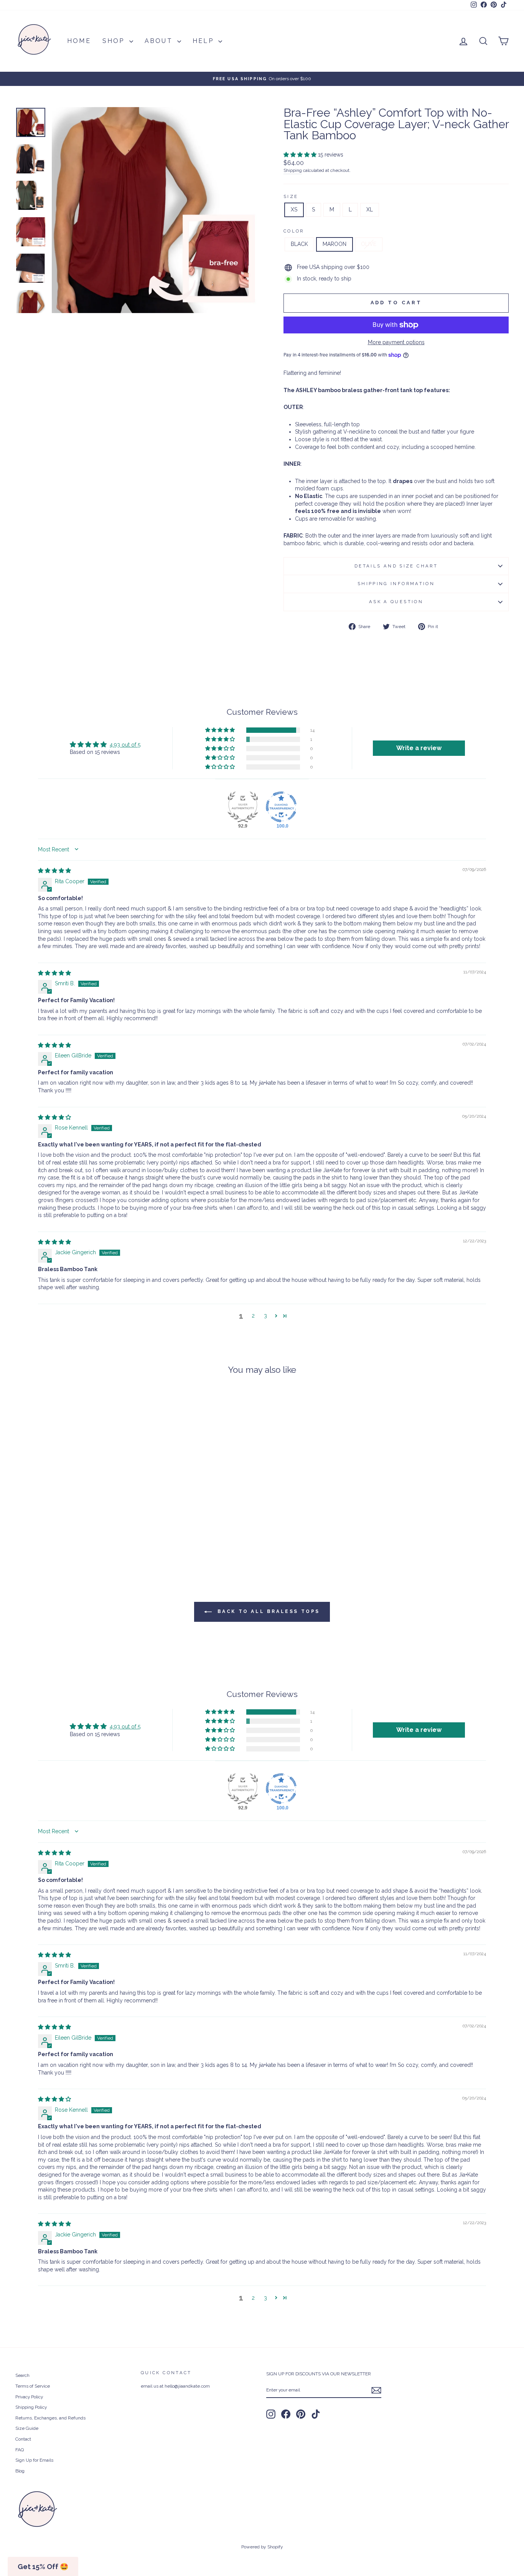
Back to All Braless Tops (267, 1611)
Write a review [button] (419, 748)
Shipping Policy (31, 2407)
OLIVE (369, 244)
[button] (301, 155)
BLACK (299, 244)
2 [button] (253, 1316)
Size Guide (27, 2428)
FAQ (20, 2450)
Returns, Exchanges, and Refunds (50, 2418)
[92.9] (243, 807)
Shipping (293, 170)
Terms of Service (33, 2386)
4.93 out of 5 (125, 745)
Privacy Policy (29, 2397)
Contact (23, 2439)
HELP (204, 41)
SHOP (115, 41)
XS (294, 209)
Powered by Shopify (262, 2547)
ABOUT (160, 41)
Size (291, 196)
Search (22, 2375)
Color (294, 231)
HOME (79, 41)
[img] (54, 871)
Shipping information (396, 584)
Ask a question (396, 602)
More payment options (396, 342)
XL (370, 209)
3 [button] (265, 1316)
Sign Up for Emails (34, 2460)
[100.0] (281, 807)
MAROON (335, 244)
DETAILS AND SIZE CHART (396, 566)
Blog (20, 2471)
